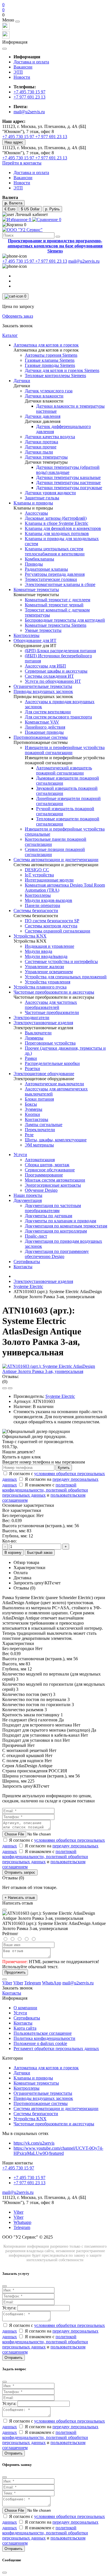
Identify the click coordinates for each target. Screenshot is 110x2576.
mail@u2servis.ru (29, 112)
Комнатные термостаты (36, 2083)
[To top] (5, 1979)
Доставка (22, 1578)
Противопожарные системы (41, 2103)
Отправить (14, 2358)
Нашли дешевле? (19, 1452)
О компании (25, 2008)
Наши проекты (28, 1195)
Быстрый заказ (40, 1553)
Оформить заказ (18, 316)
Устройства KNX (30, 2119)
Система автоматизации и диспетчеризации (56, 2108)
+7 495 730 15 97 (29, 92)
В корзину (13, 1553)
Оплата (21, 1573)
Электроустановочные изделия (43, 1281)
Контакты (23, 1267)
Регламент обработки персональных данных (56, 2048)
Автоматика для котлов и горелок (46, 2068)
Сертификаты (27, 1262)
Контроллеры (27, 2088)
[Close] (17, 22)
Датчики (22, 2073)
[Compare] (10, 1388)
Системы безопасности (36, 2114)
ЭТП (18, 72)
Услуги (20, 1155)
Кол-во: (9, 1541)
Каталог (10, 335)
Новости (22, 77)
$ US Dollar (30, 209)
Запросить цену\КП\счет (37, 1583)
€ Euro (10, 209)
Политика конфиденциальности (44, 2038)
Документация (28, 1200)
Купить (64, 1468)
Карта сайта (25, 2028)
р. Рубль (52, 209)
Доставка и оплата (31, 62)
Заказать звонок (17, 326)
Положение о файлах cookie (40, 2043)
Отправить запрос (20, 1872)
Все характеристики (22, 1510)
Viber (18, 2212)
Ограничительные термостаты (43, 2093)
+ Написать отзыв (20, 1898)
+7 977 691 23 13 (29, 97)
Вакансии (23, 67)
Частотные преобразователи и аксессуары (54, 2124)
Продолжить (15, 1972)
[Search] (58, 237)
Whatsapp (22, 2222)
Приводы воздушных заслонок (43, 2098)
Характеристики (29, 1568)
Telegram (22, 2227)
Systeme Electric (28, 1286)
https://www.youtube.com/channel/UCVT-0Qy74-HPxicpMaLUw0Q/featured (58, 2151)
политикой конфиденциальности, (39, 1487)
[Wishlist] (5, 1388)
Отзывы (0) (24, 1588)
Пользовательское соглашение (43, 2033)
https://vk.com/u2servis (34, 2143)
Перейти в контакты (22, 163)
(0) (5, 1382)
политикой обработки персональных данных (45, 1493)
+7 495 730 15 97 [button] (18, 2168)
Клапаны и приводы (33, 2078)
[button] (55, 15)
